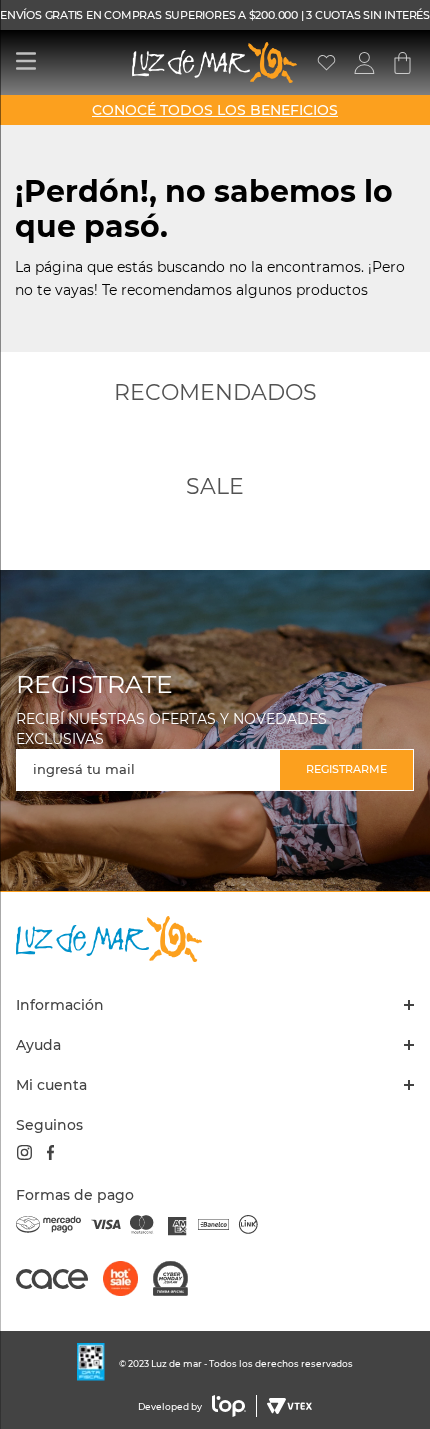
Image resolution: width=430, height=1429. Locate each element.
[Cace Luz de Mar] (59, 1288)
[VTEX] (287, 1406)
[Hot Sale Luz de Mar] (128, 1280)
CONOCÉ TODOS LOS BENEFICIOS (215, 110)
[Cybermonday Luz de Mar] (178, 1280)
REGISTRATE (94, 684)
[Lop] (229, 1406)
